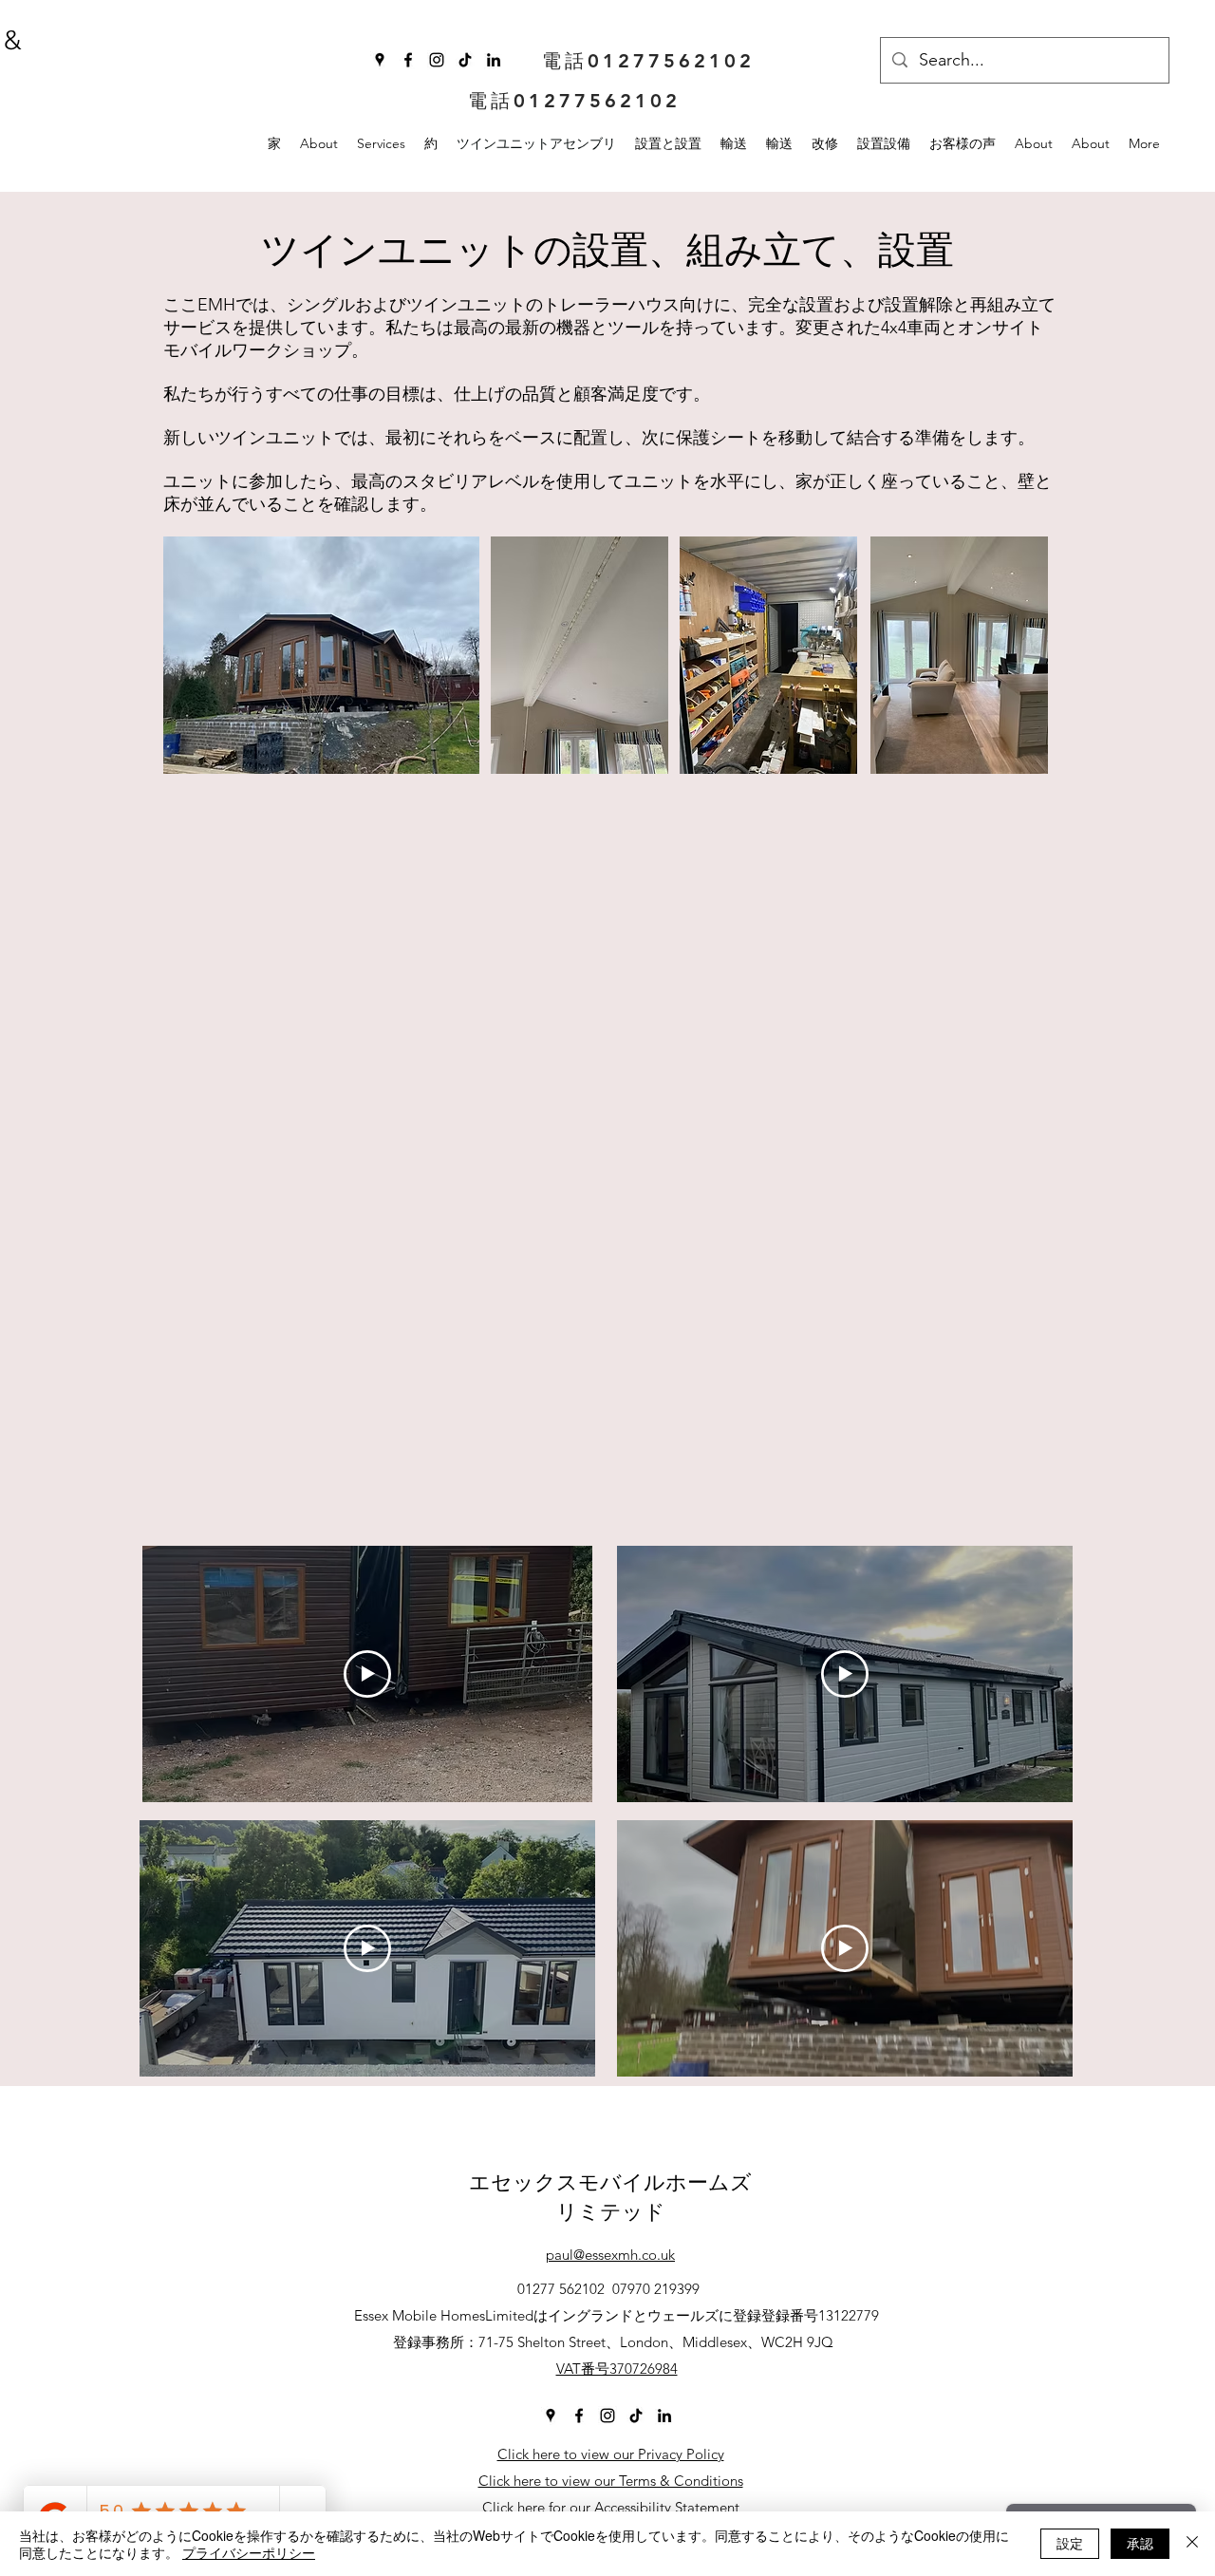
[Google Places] (380, 60)
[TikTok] (465, 60)
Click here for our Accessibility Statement (611, 2507)
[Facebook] (408, 60)
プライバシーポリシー (249, 2552)
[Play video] (367, 1674)
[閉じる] (1192, 2544)
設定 (1070, 2543)
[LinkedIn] (494, 60)
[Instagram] (437, 60)
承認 (1140, 2543)
